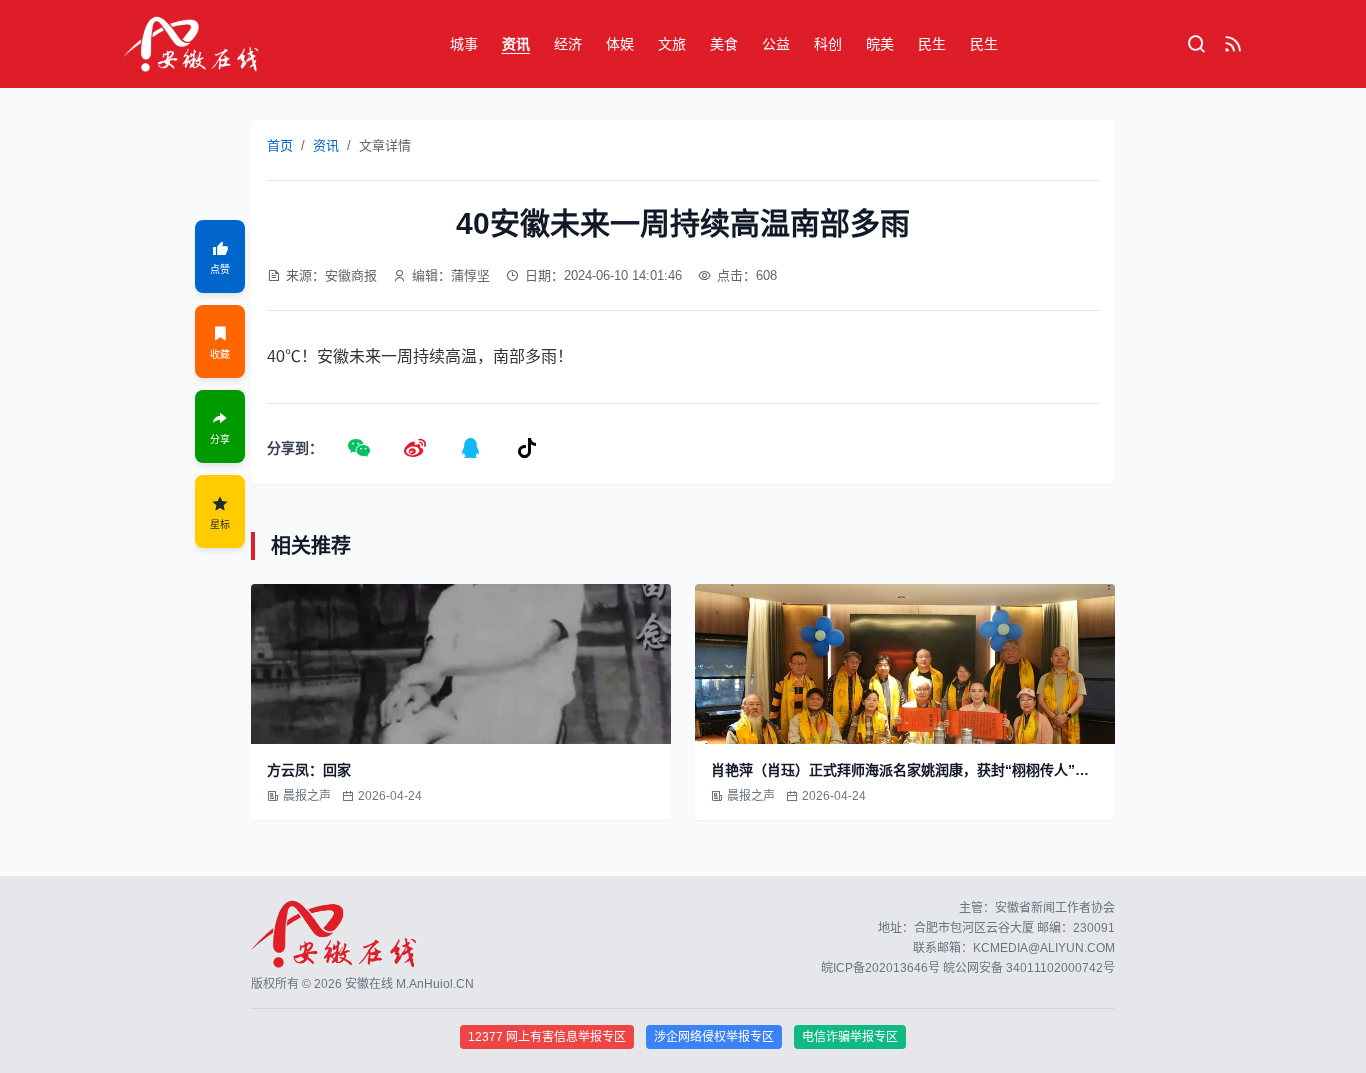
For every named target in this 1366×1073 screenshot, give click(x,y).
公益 (776, 44)
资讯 (516, 44)
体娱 (620, 44)
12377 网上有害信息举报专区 (547, 1037)
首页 (280, 145)
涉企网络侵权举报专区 (714, 1037)
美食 (724, 44)
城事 (464, 44)
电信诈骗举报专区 (850, 1037)
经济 (568, 44)
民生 (932, 44)
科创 (828, 44)
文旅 (672, 44)
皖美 (880, 44)
